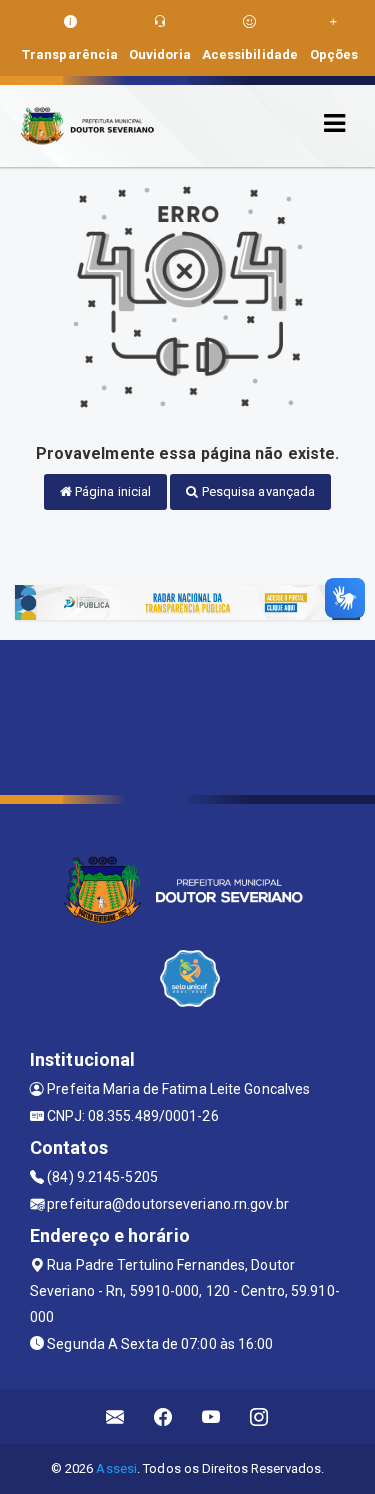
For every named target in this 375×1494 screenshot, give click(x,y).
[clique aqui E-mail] (115, 1416)
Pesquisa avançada (257, 491)
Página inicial (112, 491)
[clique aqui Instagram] (259, 1416)
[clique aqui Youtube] (211, 1416)
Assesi (116, 1468)
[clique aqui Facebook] (163, 1416)
